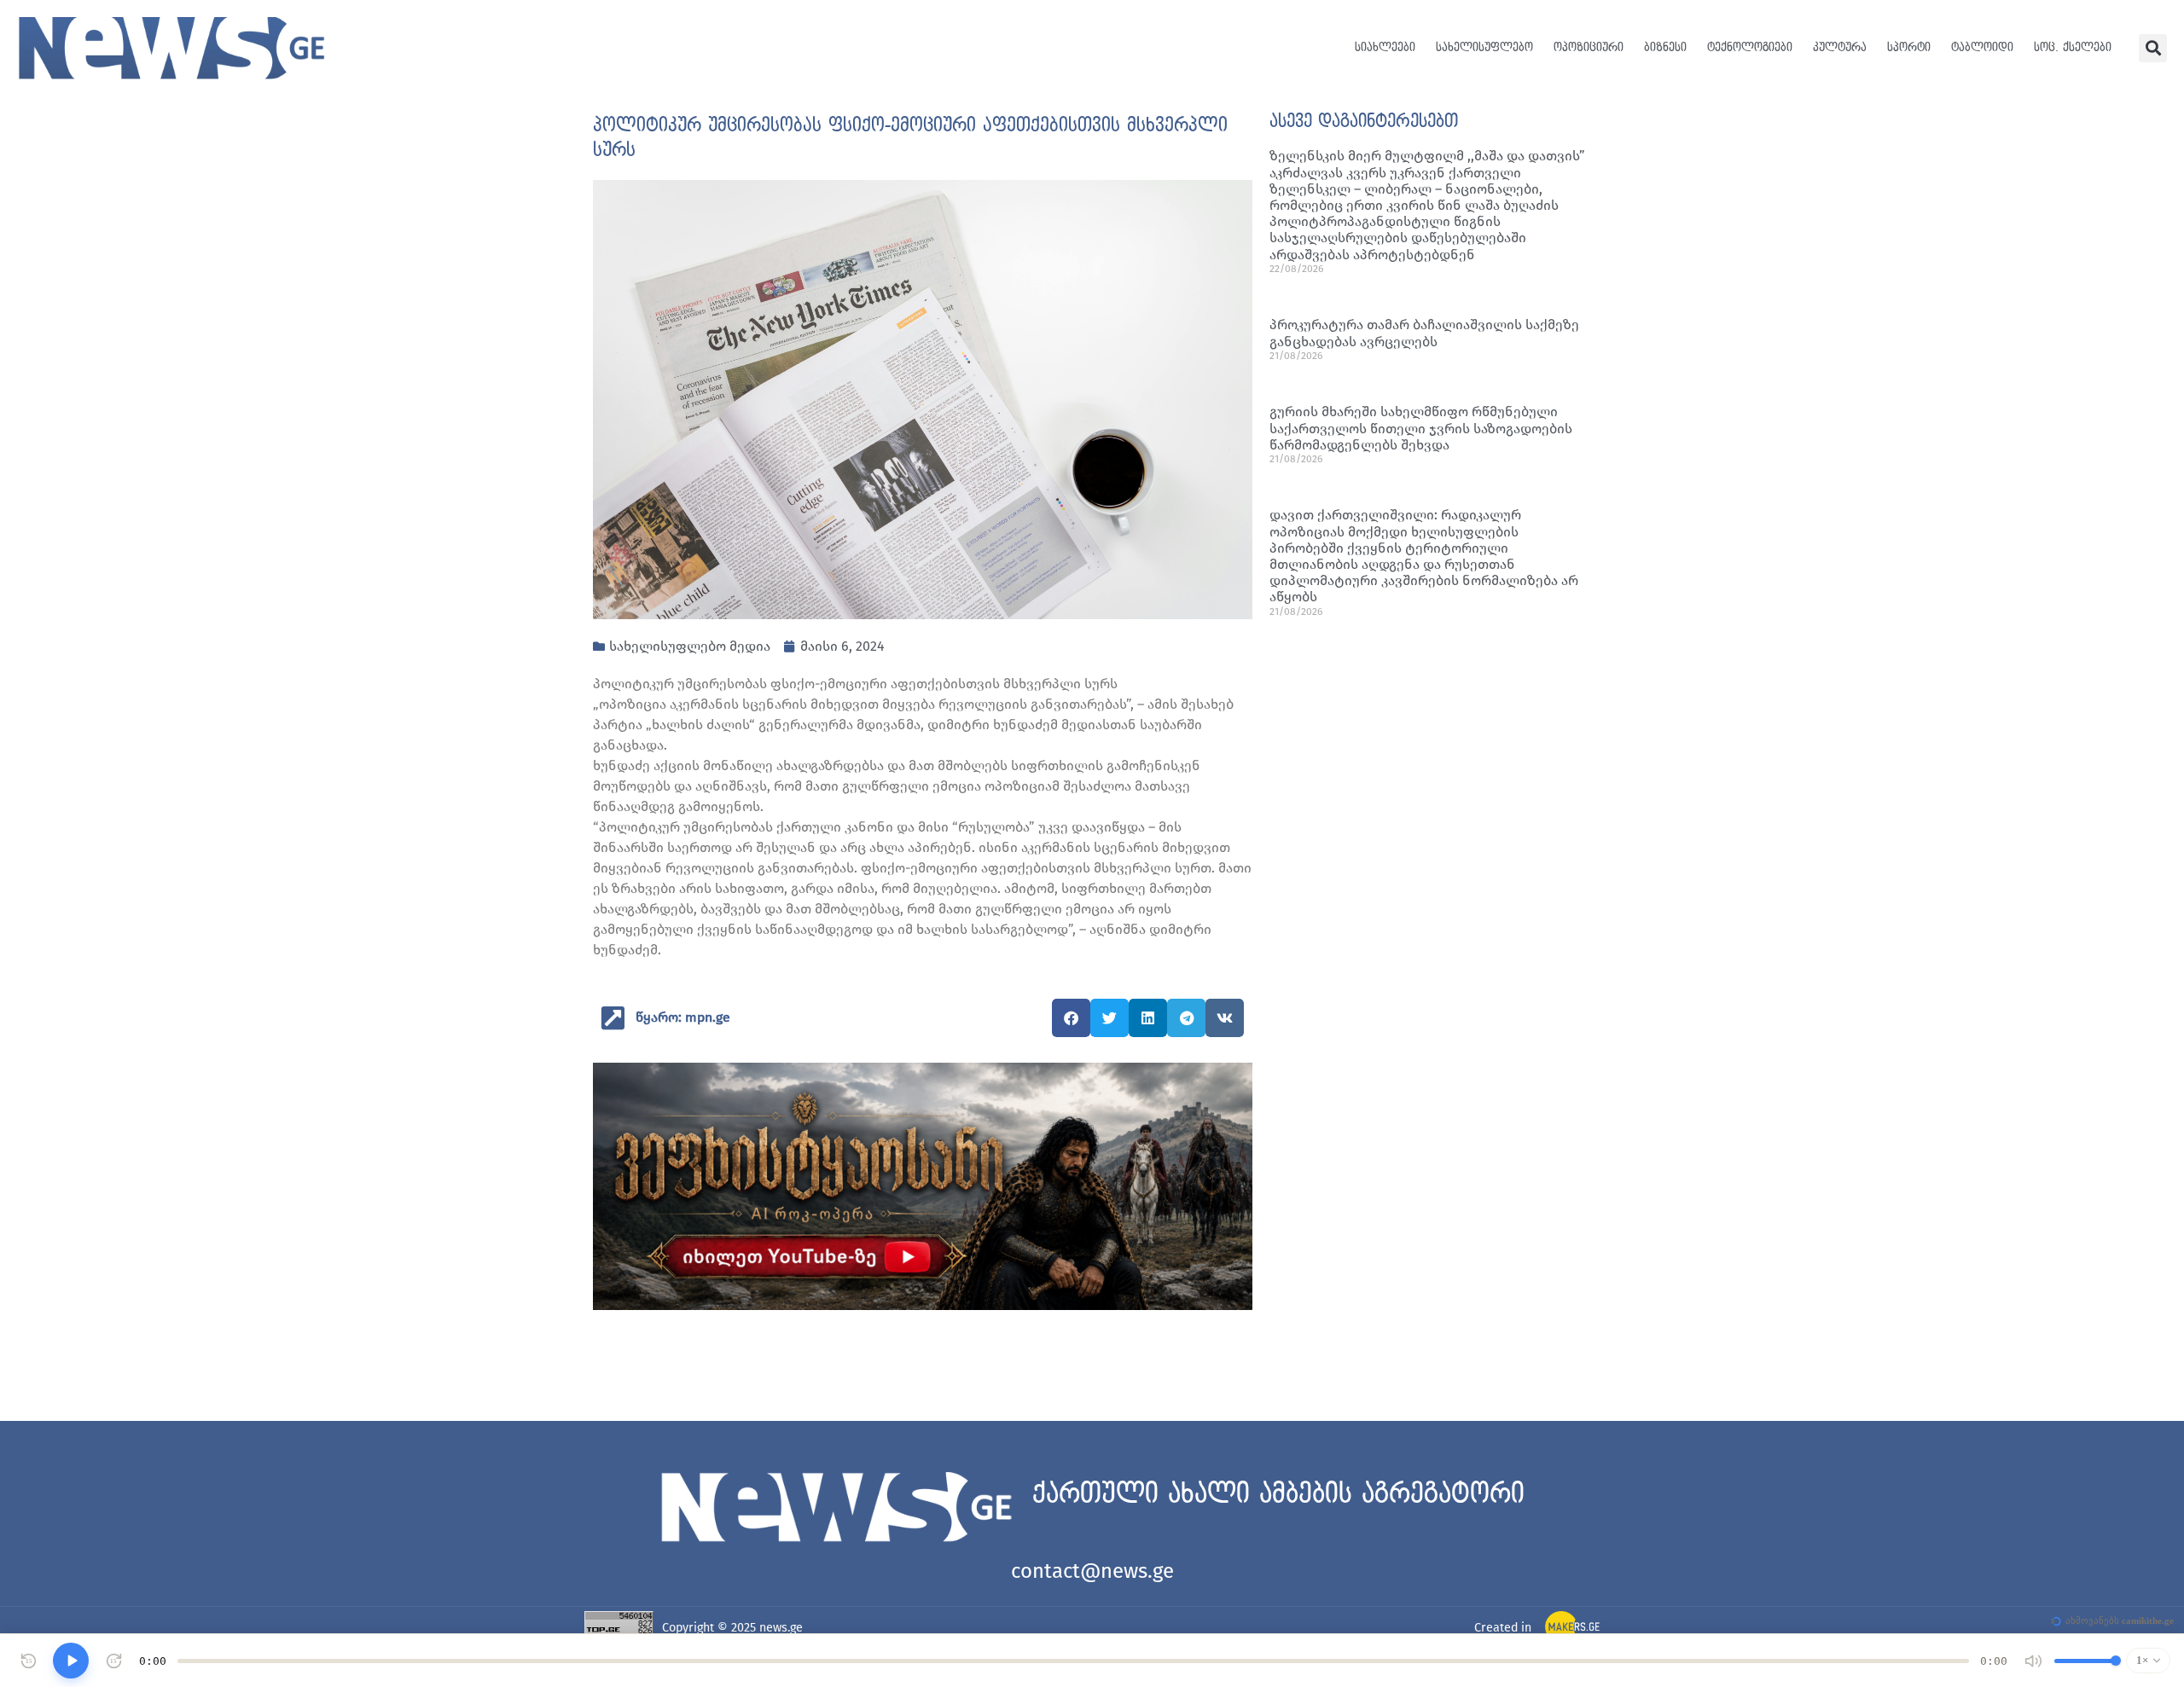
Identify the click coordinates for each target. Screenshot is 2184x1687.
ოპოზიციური (1589, 47)
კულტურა (1840, 47)
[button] (2153, 48)
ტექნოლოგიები (1750, 47)
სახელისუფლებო (1484, 47)
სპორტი (1909, 47)
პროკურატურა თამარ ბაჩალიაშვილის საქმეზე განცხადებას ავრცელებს (1424, 333)
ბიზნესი (1665, 47)
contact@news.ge (1092, 1571)
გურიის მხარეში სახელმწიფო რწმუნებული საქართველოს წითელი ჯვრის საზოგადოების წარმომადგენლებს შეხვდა (1421, 428)
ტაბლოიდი (1982, 47)
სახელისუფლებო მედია (690, 646)
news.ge (781, 1628)
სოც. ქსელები (2073, 47)
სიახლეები (1385, 47)
